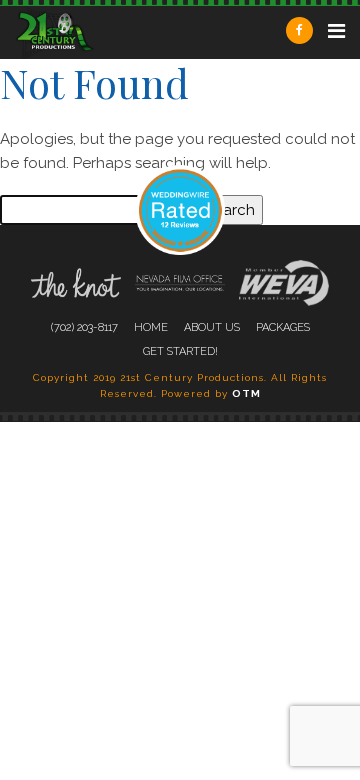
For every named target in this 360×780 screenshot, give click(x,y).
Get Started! (180, 351)
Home (151, 327)
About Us (212, 327)
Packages (283, 327)
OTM (246, 393)
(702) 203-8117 (84, 327)
